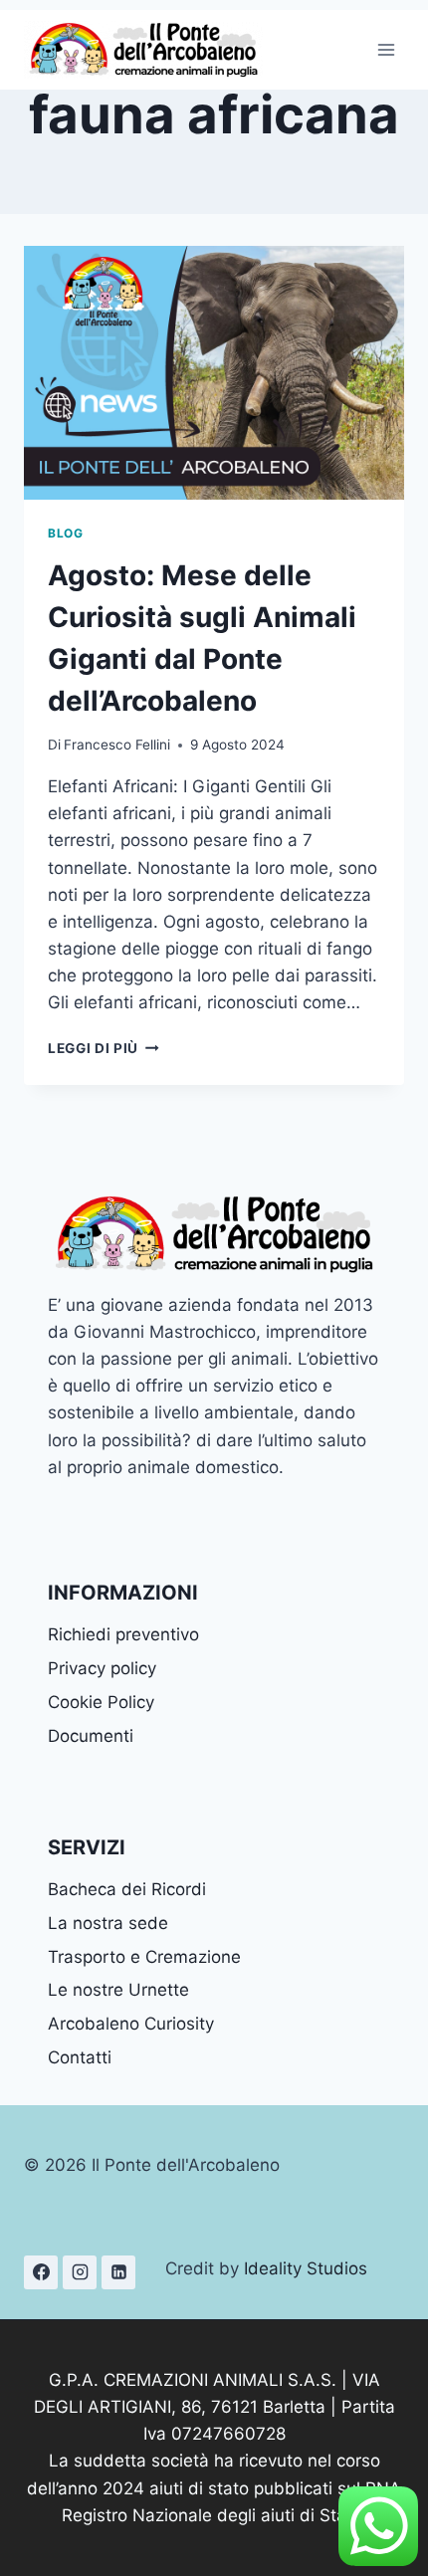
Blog (65, 533)
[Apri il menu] (386, 49)
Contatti (80, 2057)
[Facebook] (41, 2272)
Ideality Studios (306, 2268)
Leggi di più (104, 1048)
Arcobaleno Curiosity (131, 2024)
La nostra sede (108, 1923)
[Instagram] (80, 2272)
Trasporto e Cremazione (144, 1957)
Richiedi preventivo (123, 1634)
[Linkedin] (118, 2272)
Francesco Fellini (117, 745)
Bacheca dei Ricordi (127, 1889)
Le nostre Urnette (118, 1990)
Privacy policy (102, 1668)
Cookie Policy (101, 1702)
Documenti (91, 1736)
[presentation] (214, 373)
